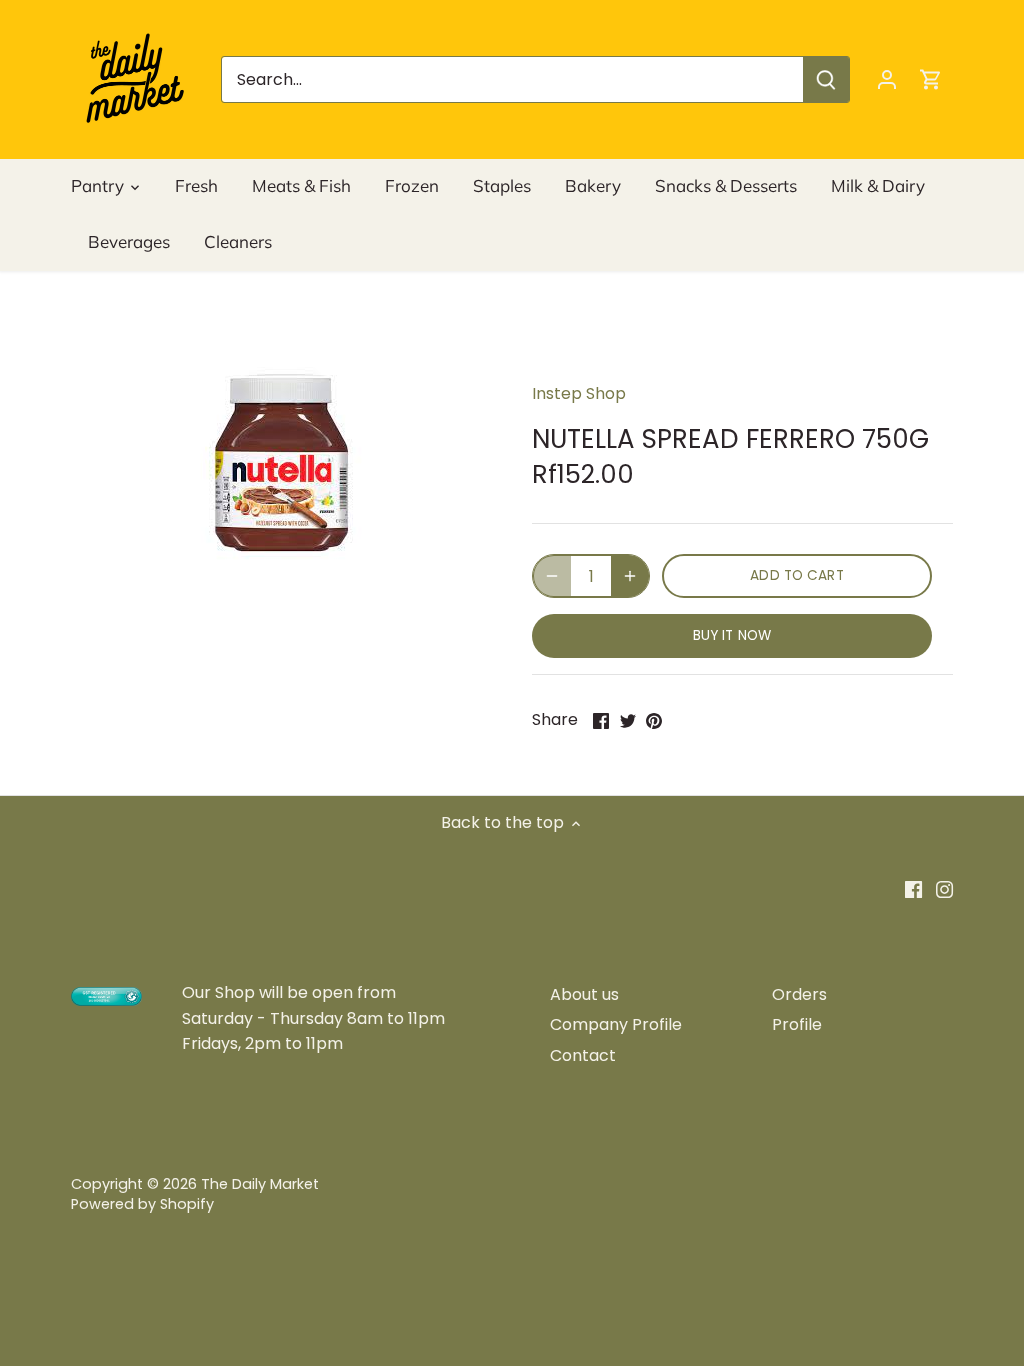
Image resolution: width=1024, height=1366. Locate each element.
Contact (583, 1055)
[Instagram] (944, 889)
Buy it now (732, 635)
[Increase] (630, 576)
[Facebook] (913, 889)
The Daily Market (260, 1184)
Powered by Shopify (142, 1204)
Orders (799, 994)
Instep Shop (579, 393)
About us (584, 994)
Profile (797, 1024)
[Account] (887, 79)
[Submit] (826, 79)
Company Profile (616, 1024)
